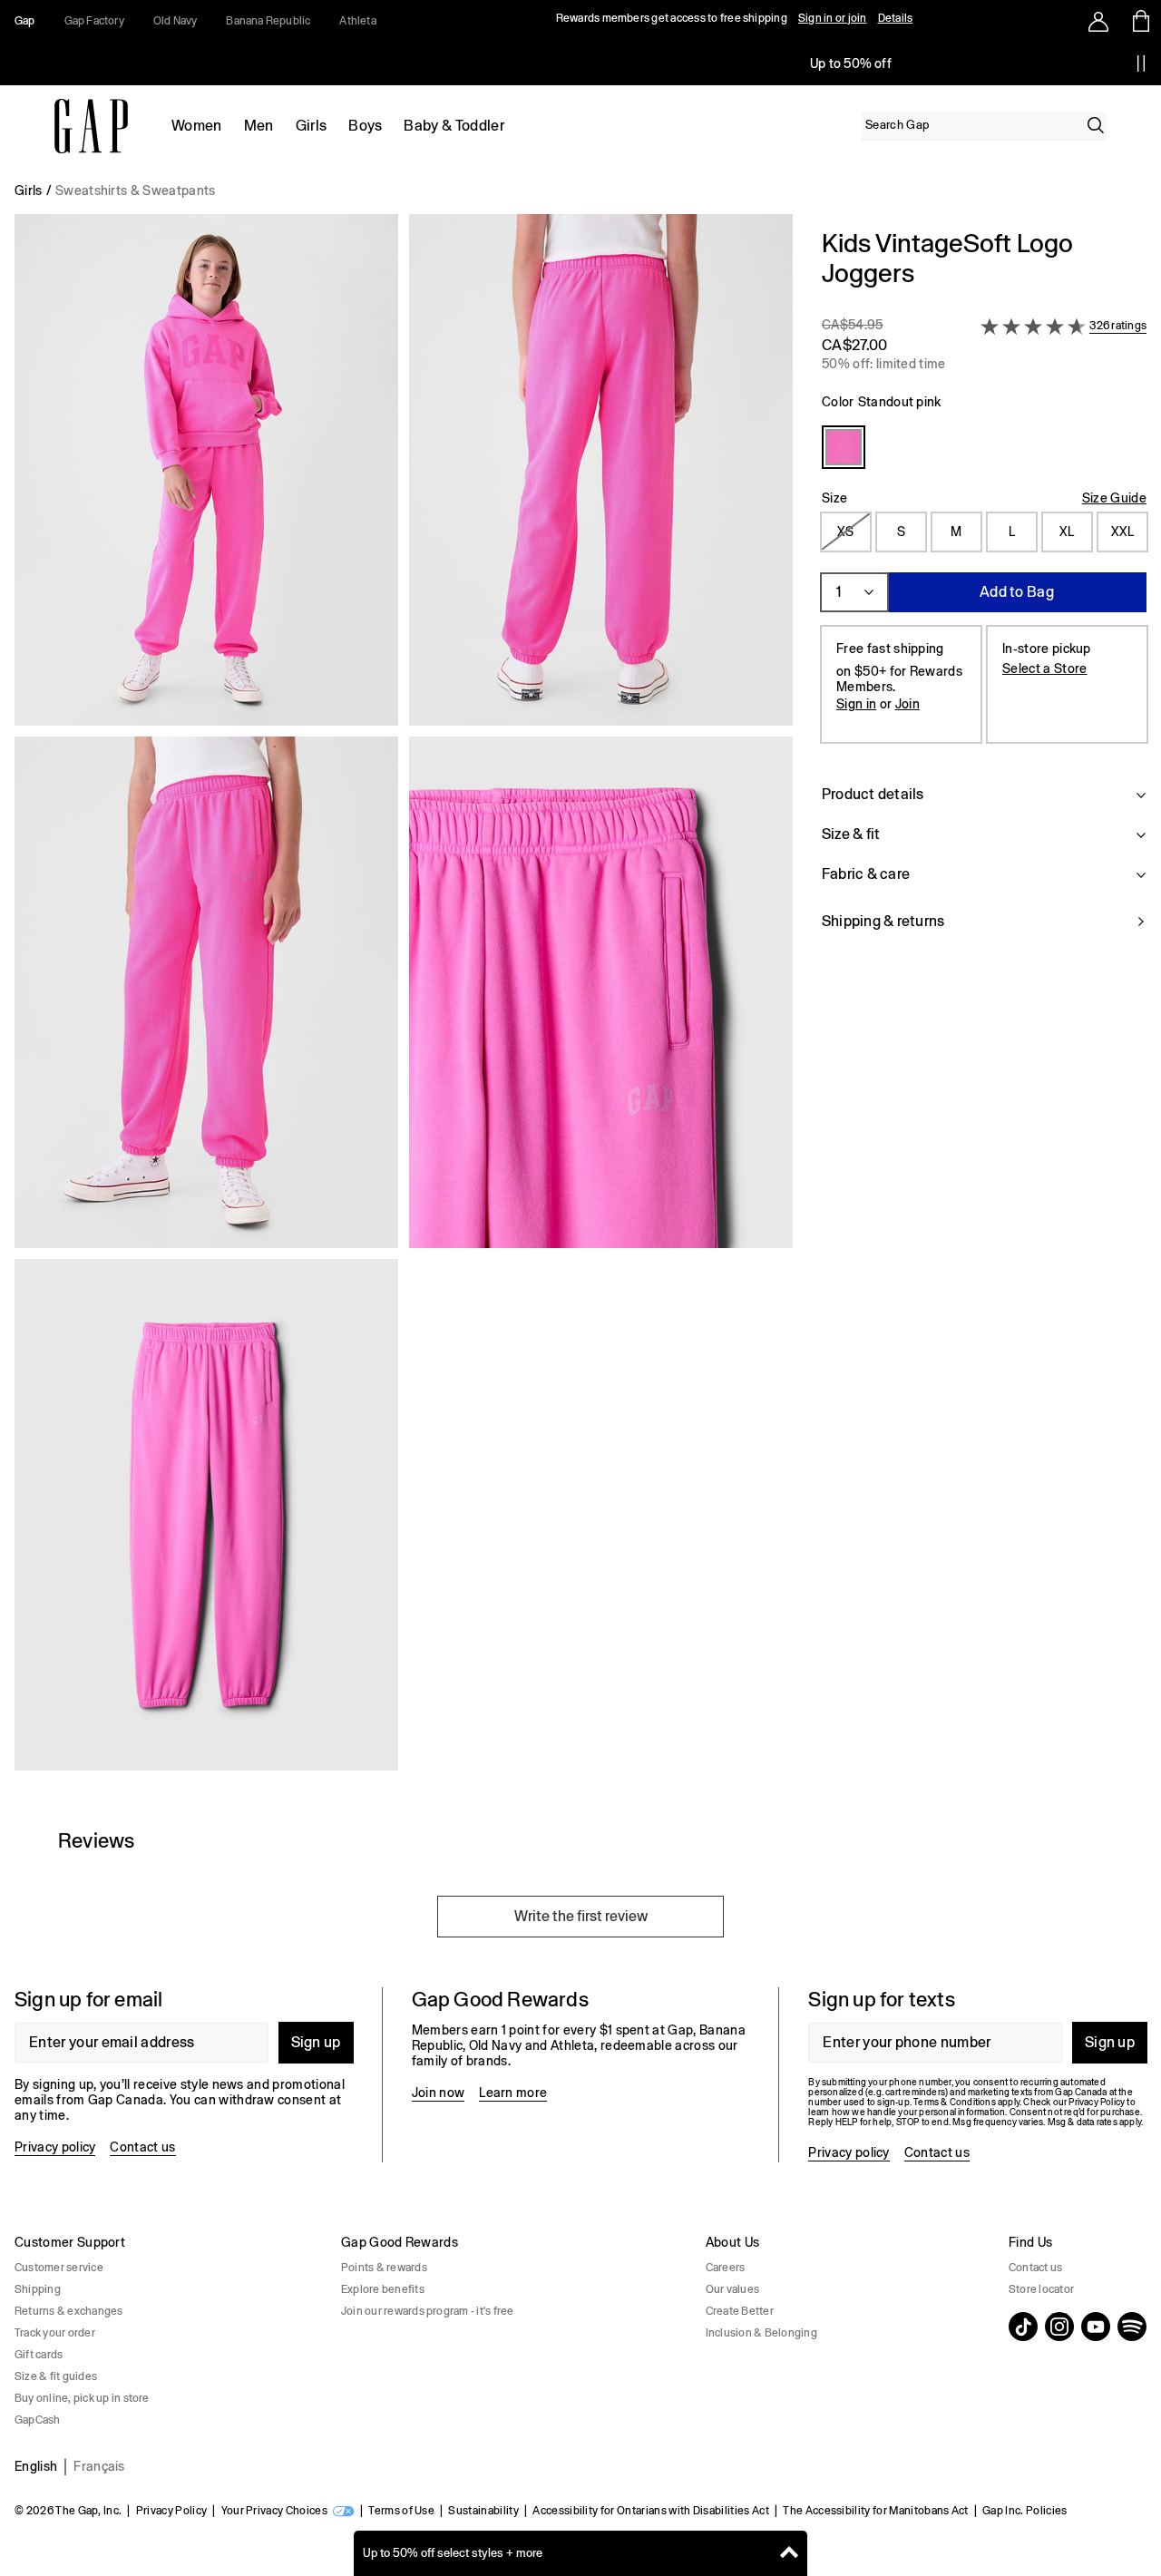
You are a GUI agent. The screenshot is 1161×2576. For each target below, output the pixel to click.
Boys (365, 126)
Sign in (856, 704)
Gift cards (39, 2355)
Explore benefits (383, 2289)
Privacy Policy (171, 2511)
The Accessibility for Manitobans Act (876, 2511)
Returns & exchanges (69, 2311)
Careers (726, 2268)
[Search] (1096, 125)
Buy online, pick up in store (82, 2398)
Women (197, 126)
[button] (404, 1000)
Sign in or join (833, 18)
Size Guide (1114, 498)
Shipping (38, 2289)
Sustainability (483, 2511)
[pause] (1141, 63)
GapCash (38, 2420)
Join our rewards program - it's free (428, 2311)
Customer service (59, 2268)
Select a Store (1044, 668)
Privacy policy (55, 2147)
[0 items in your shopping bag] (1140, 21)
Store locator (1041, 2289)
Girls (312, 126)
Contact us (142, 2147)
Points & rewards (384, 2268)
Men (259, 126)
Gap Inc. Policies (1024, 2511)
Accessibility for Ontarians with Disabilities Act (651, 2511)
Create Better (740, 2311)
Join (907, 704)
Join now (439, 2093)
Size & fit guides (56, 2376)
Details (896, 18)
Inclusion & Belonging (761, 2333)
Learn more (513, 2093)
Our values (732, 2289)
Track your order (55, 2333)
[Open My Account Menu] (1098, 21)
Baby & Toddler (454, 126)
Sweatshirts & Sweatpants (136, 190)
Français (99, 2466)
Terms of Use (401, 2511)
